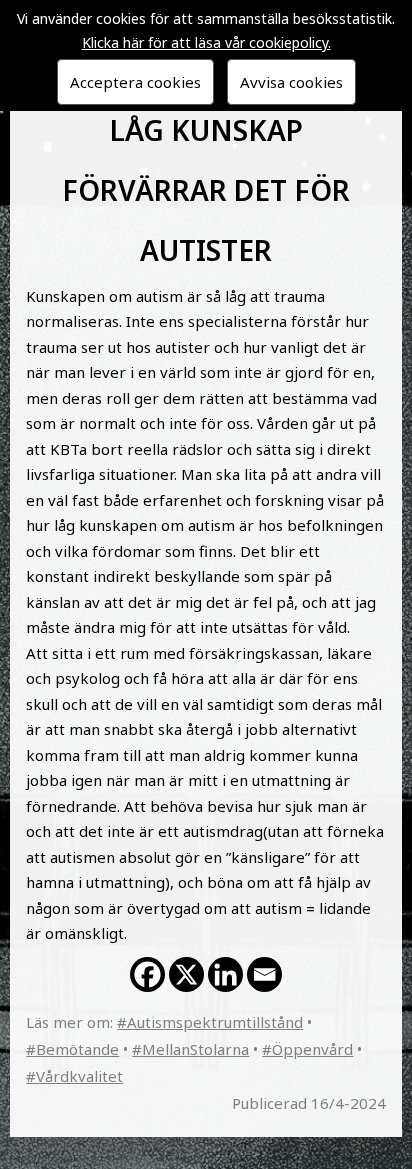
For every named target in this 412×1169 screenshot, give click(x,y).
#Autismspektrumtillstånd (210, 1022)
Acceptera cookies (135, 82)
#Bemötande (72, 1049)
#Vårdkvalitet (74, 1076)
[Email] (264, 974)
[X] (186, 974)
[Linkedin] (225, 974)
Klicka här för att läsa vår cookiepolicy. (206, 42)
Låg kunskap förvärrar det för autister (206, 185)
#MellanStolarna (190, 1049)
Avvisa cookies (291, 82)
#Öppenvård (307, 1049)
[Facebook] (147, 974)
